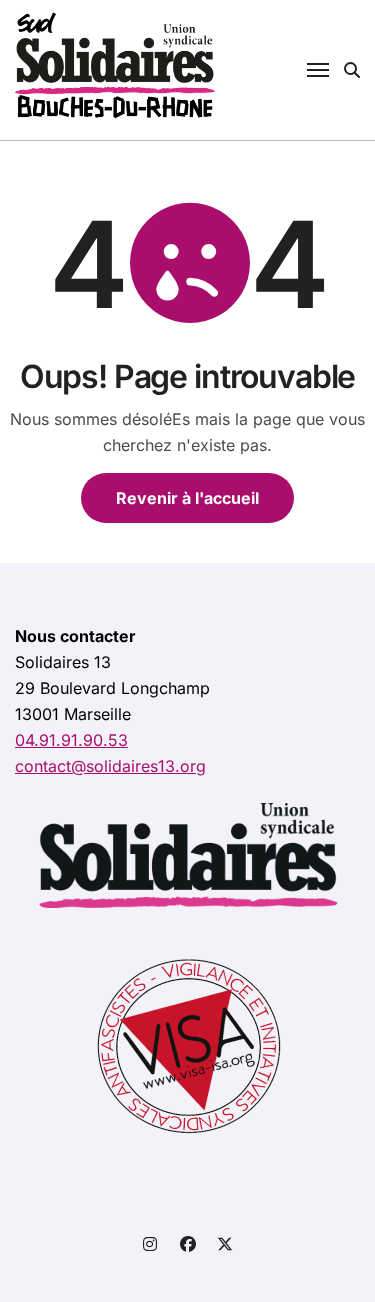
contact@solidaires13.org (110, 766)
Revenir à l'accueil (187, 498)
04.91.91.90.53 (71, 740)
